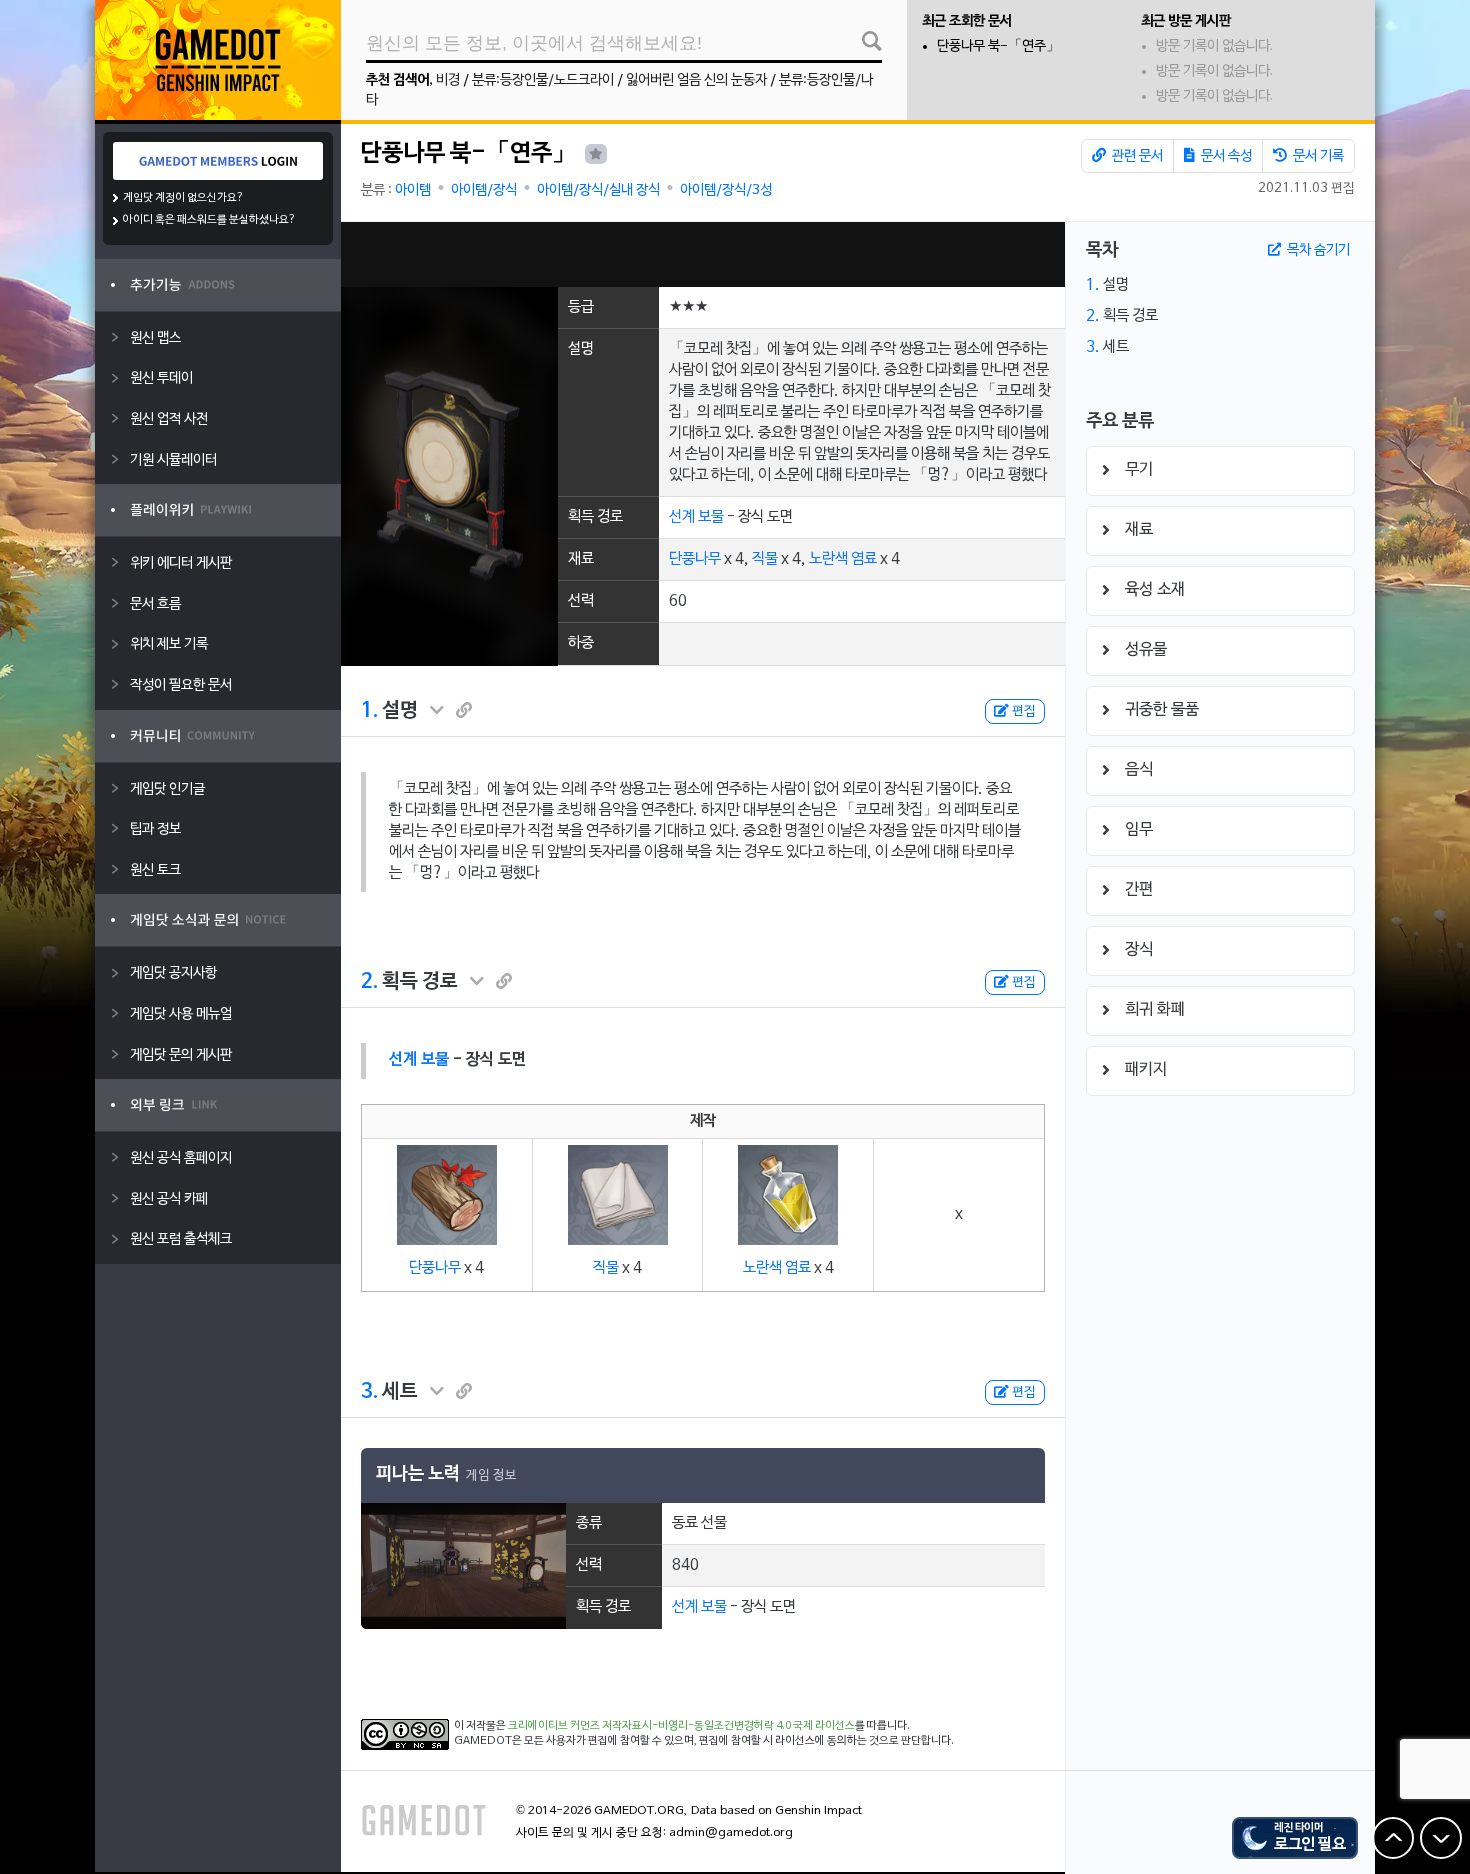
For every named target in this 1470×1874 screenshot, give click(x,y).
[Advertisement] (703, 254)
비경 (448, 80)
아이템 (413, 190)
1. (369, 711)
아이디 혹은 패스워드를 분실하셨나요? (209, 220)
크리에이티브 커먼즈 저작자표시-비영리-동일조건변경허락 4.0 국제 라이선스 (681, 1726)
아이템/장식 (484, 190)
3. (369, 1392)
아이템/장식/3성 (726, 190)
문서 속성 (1225, 156)
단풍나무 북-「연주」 (998, 46)
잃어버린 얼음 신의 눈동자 (696, 80)
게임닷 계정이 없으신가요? (183, 198)
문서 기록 (1317, 156)
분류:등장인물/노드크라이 (543, 80)
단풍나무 (695, 559)
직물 (765, 559)
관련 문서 (1136, 156)
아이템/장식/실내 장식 (598, 190)
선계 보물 (696, 517)
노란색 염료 (843, 559)
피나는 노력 (418, 1474)
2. (369, 982)
